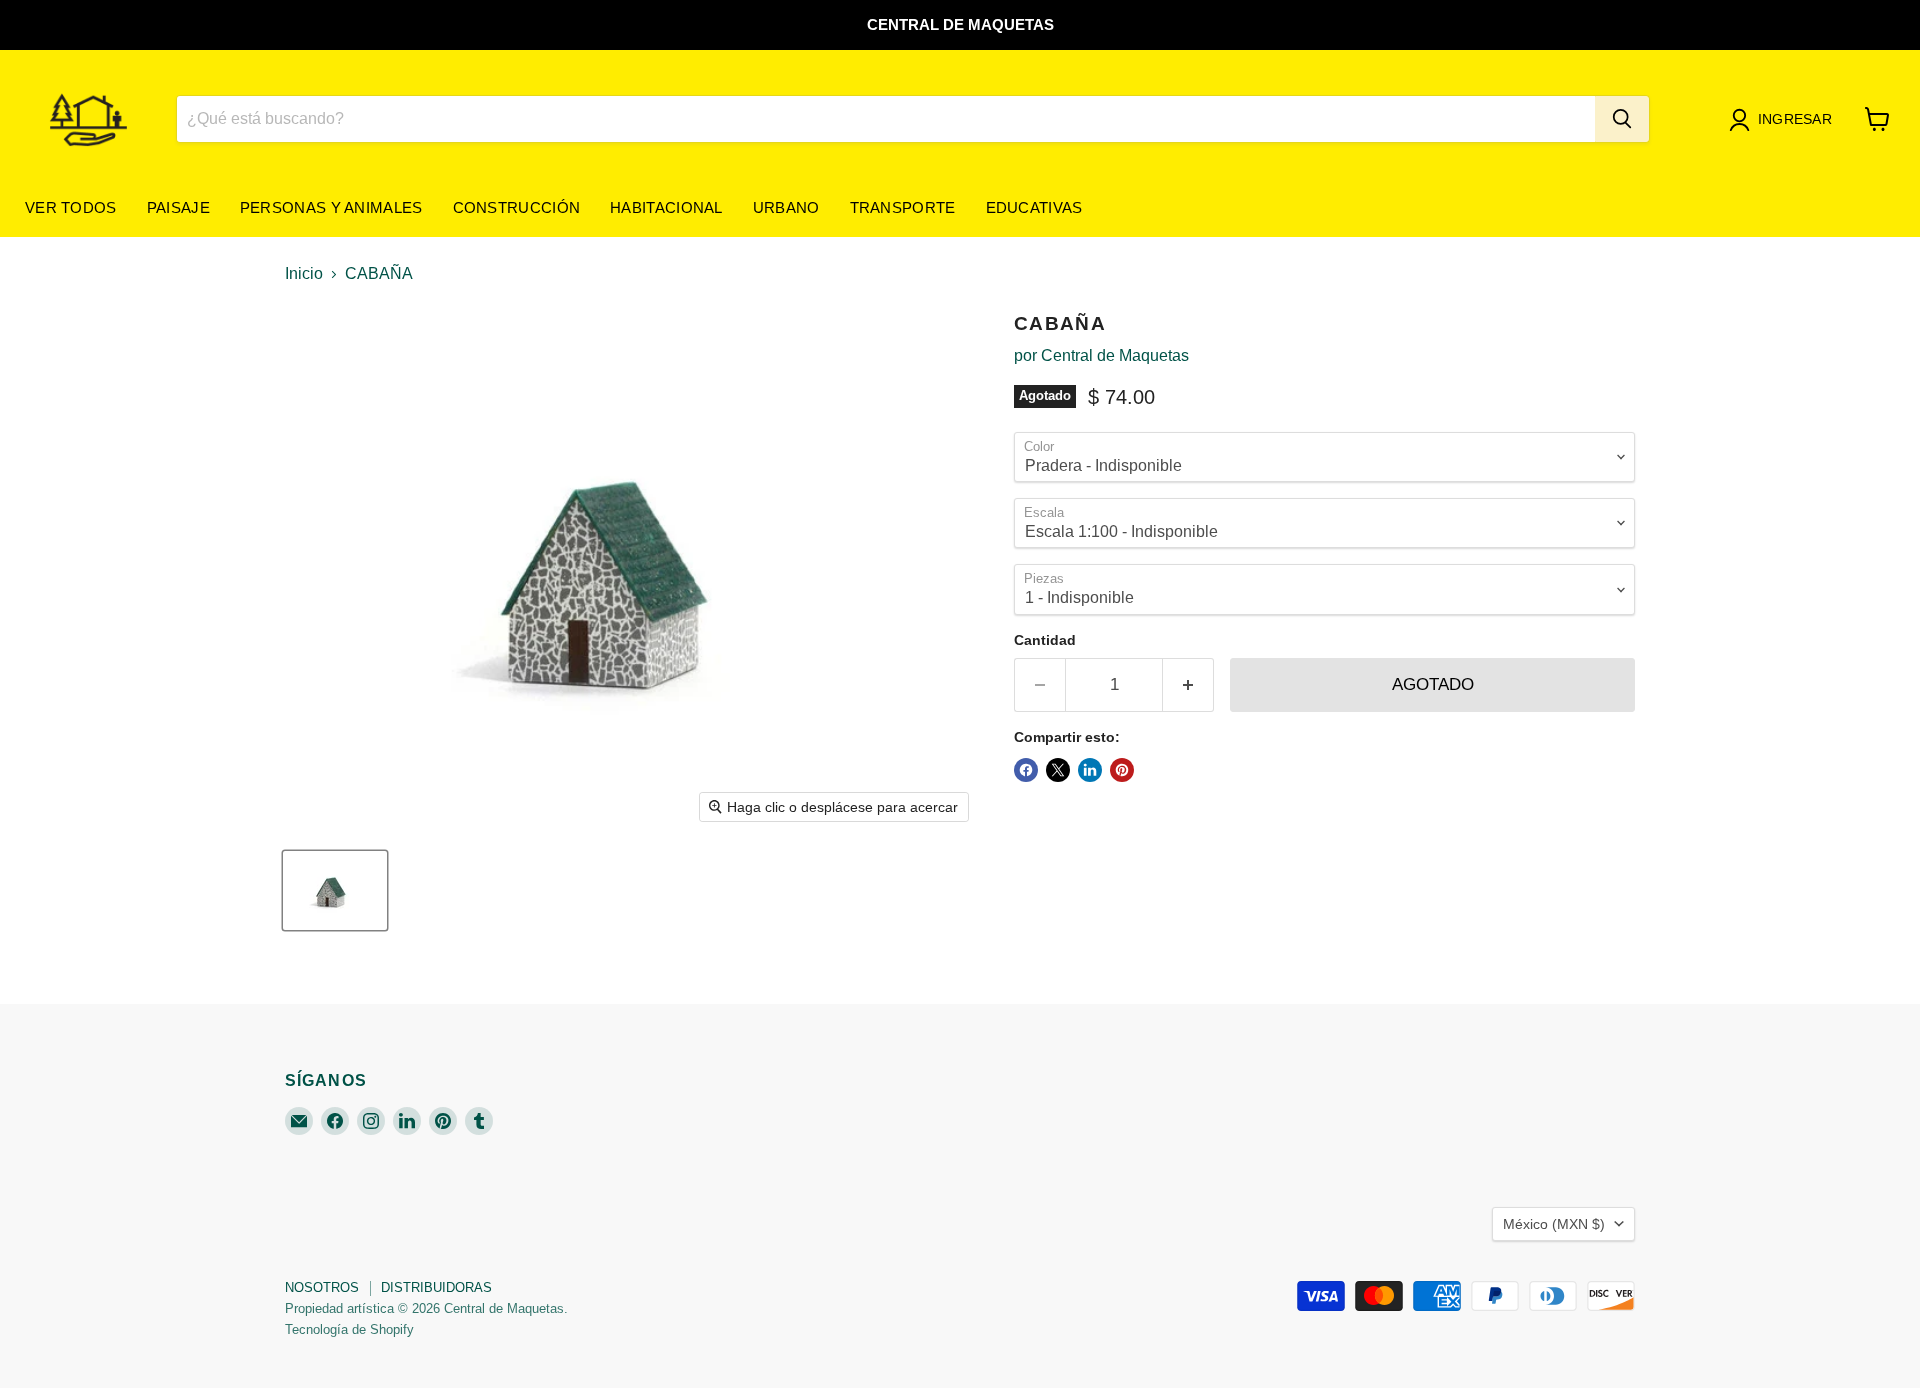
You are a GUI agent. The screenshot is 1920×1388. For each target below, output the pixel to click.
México (1554, 1224)
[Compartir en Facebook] (1026, 770)
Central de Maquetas (1115, 355)
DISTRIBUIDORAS (436, 1287)
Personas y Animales (331, 207)
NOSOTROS (322, 1287)
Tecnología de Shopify (349, 1329)
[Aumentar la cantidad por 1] (1188, 685)
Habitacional (666, 207)
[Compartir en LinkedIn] (1090, 770)
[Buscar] (1622, 119)
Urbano (786, 207)
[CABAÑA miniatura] (335, 890)
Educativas (1034, 207)
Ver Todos (71, 207)
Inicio (304, 273)
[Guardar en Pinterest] (1122, 770)
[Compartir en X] (1058, 770)
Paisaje (178, 207)
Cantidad (1045, 640)
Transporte (903, 207)
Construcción (517, 207)
